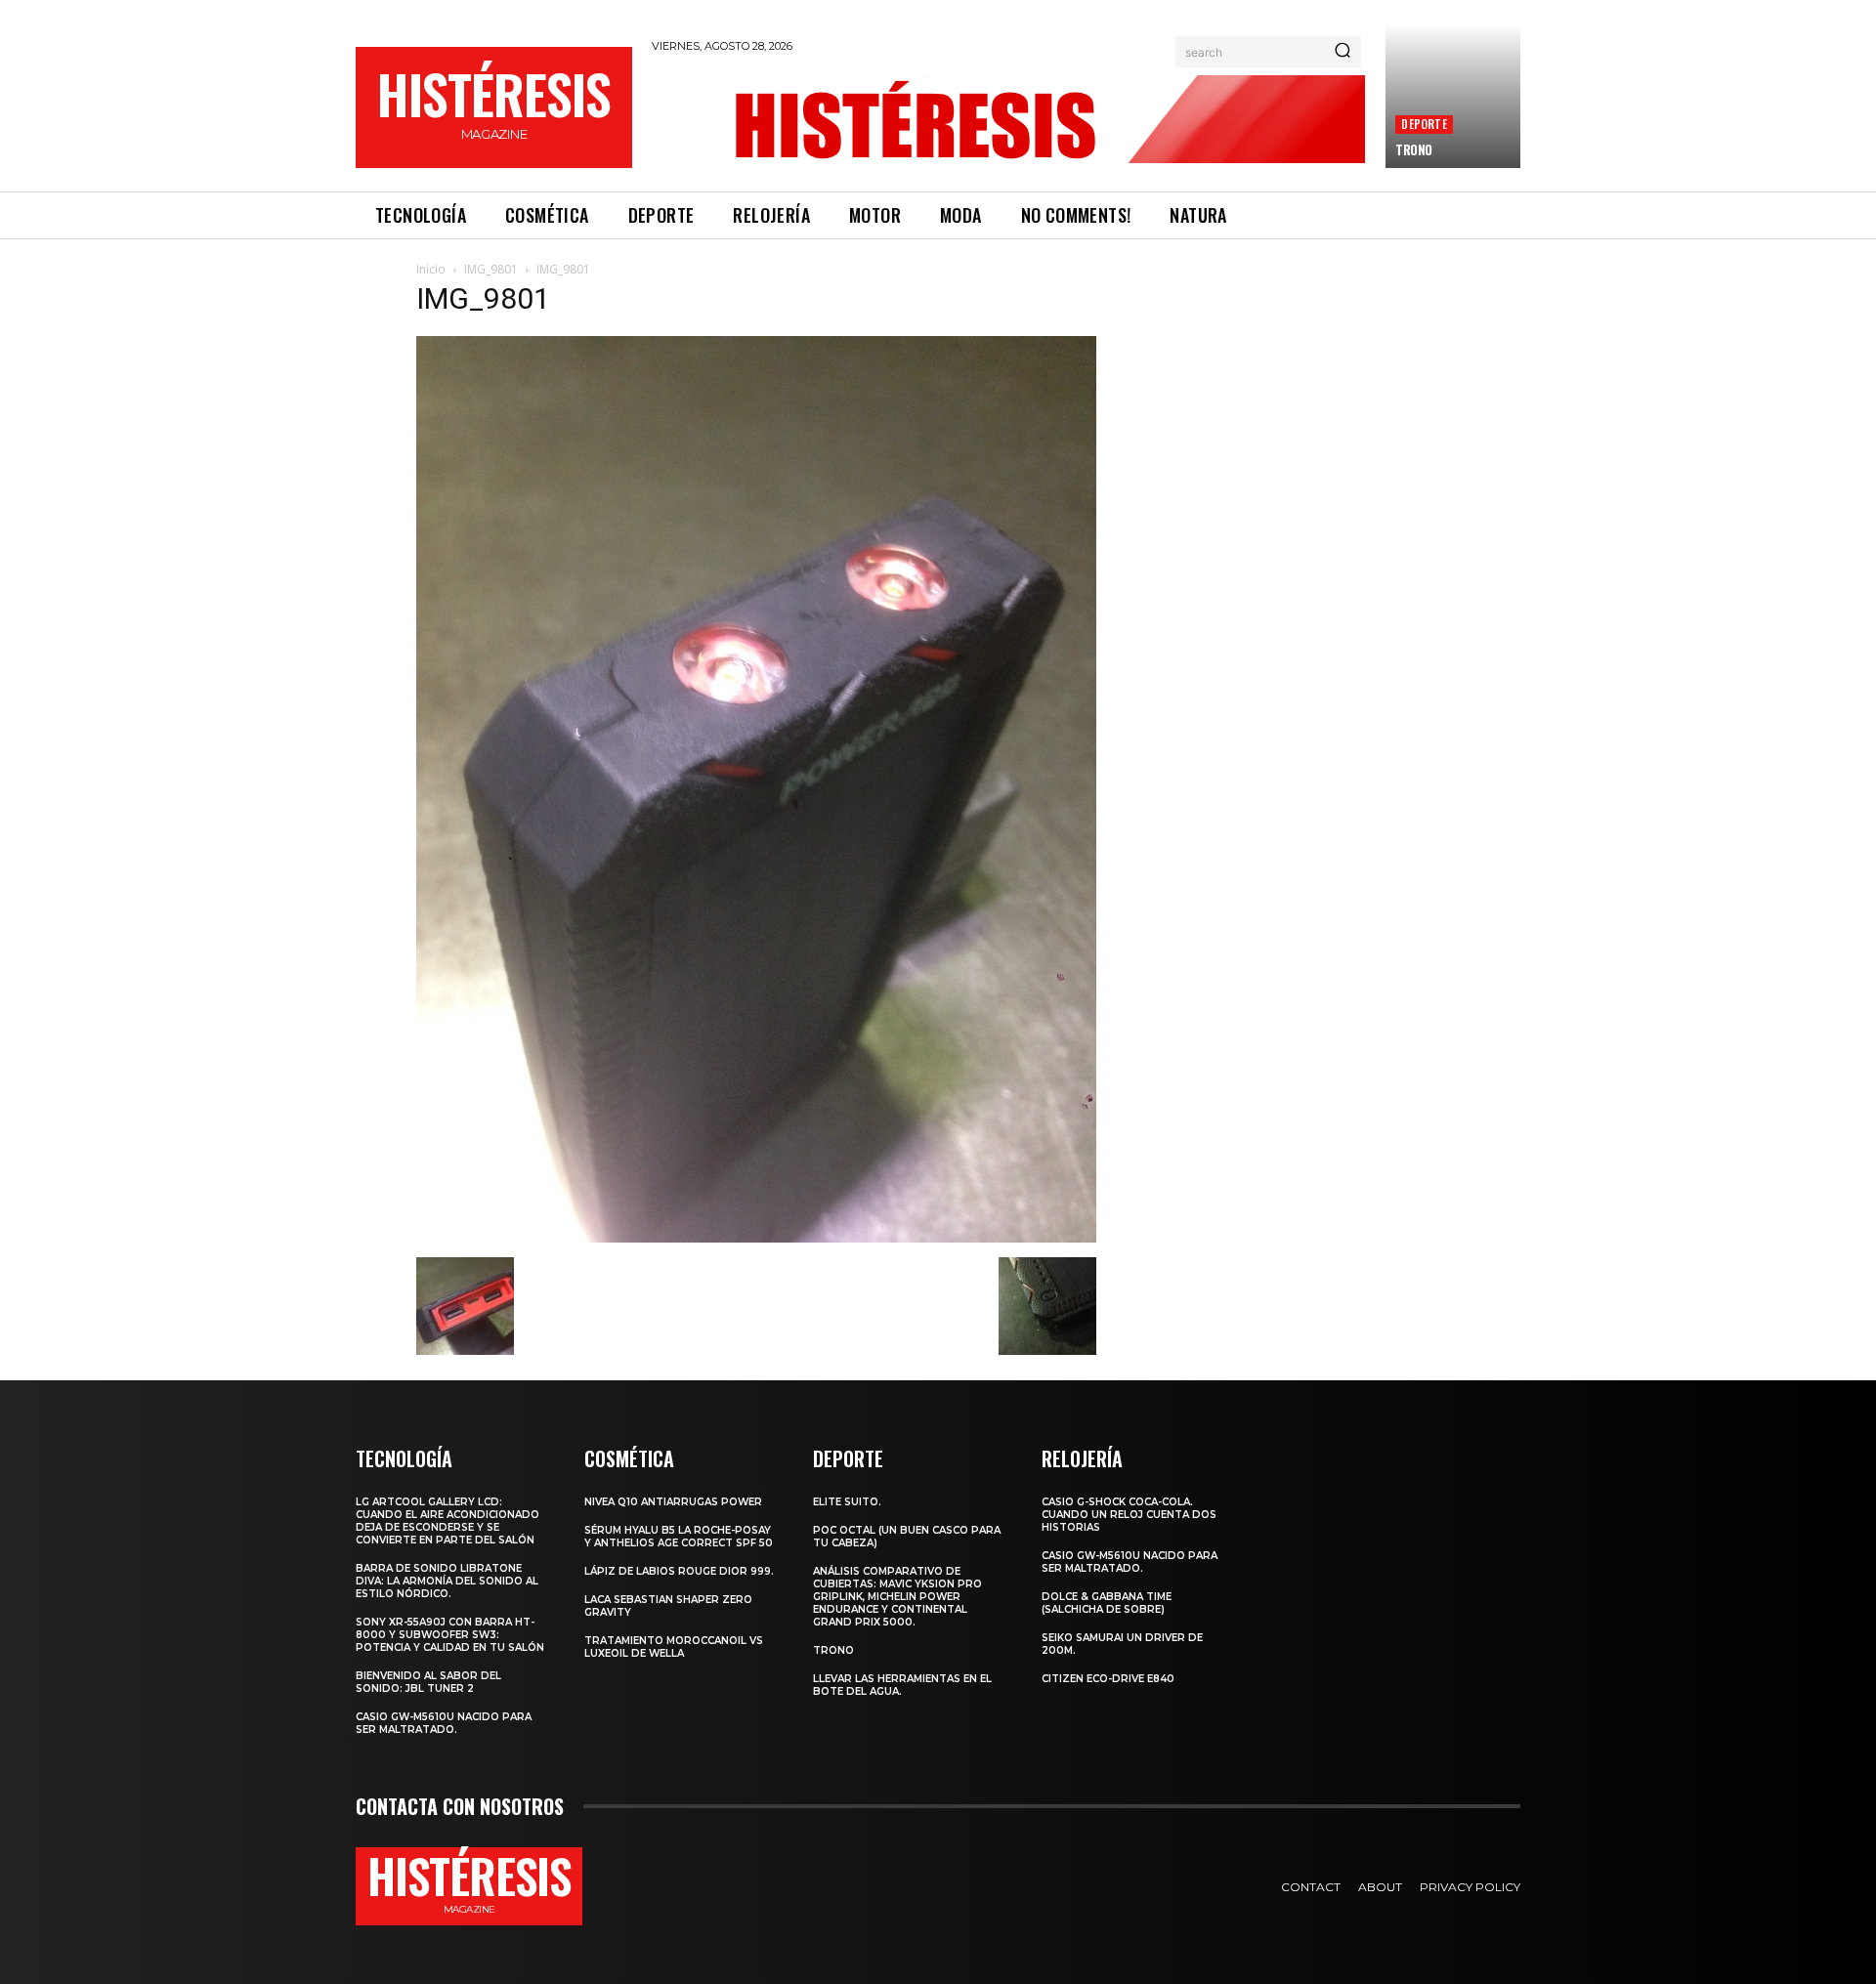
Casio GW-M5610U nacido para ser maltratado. (444, 1723)
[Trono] (1453, 96)
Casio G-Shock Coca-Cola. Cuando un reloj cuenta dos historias (1129, 1515)
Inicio (431, 269)
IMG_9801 (491, 269)
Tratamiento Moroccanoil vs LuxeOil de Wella (674, 1647)
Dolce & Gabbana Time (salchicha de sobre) (1107, 1603)
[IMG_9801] (756, 1237)
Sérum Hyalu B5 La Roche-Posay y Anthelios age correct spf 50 (679, 1537)
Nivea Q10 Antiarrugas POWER (673, 1502)
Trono (1414, 149)
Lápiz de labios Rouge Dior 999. (679, 1571)
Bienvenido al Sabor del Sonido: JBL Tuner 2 (428, 1682)
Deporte (1424, 124)
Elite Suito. (847, 1502)
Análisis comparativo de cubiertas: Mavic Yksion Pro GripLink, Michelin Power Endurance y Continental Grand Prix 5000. (897, 1597)
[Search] (1343, 52)
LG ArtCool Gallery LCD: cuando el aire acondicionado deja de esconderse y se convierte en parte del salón (448, 1521)
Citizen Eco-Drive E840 (1108, 1679)
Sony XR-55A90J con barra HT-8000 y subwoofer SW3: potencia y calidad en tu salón (450, 1635)
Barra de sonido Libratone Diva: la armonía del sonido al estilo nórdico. (447, 1581)
